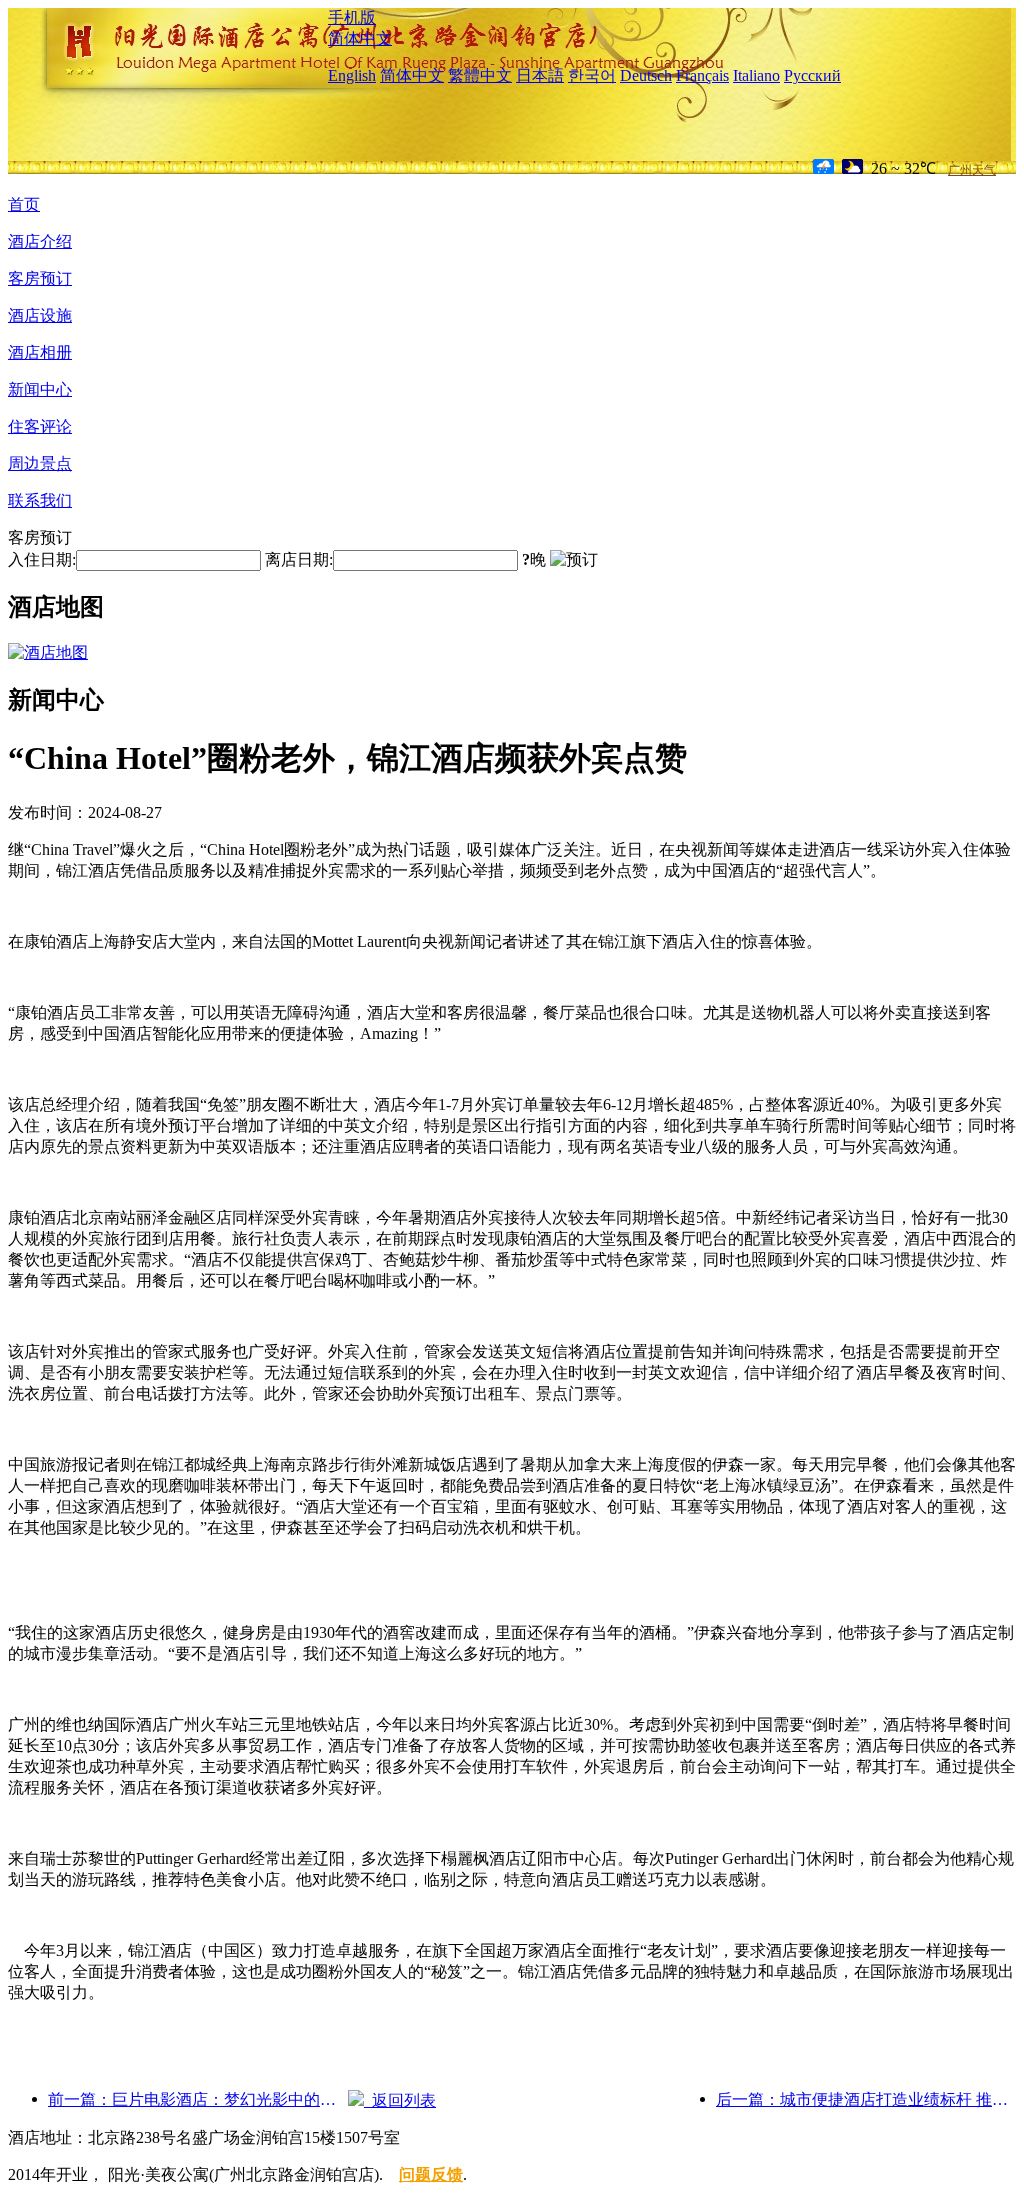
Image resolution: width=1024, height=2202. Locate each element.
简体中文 (360, 38)
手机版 (352, 17)
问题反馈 (431, 2174)
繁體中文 (480, 75)
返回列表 (400, 2100)
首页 (24, 204)
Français (702, 75)
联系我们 (40, 500)
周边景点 (40, 463)
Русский (812, 75)
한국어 (592, 75)
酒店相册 (40, 352)
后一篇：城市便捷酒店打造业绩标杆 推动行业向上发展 (866, 2099)
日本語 (540, 75)
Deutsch (646, 75)
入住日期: (42, 559)
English (352, 75)
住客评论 (40, 426)
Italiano (756, 75)
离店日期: (299, 559)
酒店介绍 (40, 241)
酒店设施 (40, 315)
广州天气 (972, 170)
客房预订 (40, 278)
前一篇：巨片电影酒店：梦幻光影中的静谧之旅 (198, 2099)
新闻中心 (40, 389)
